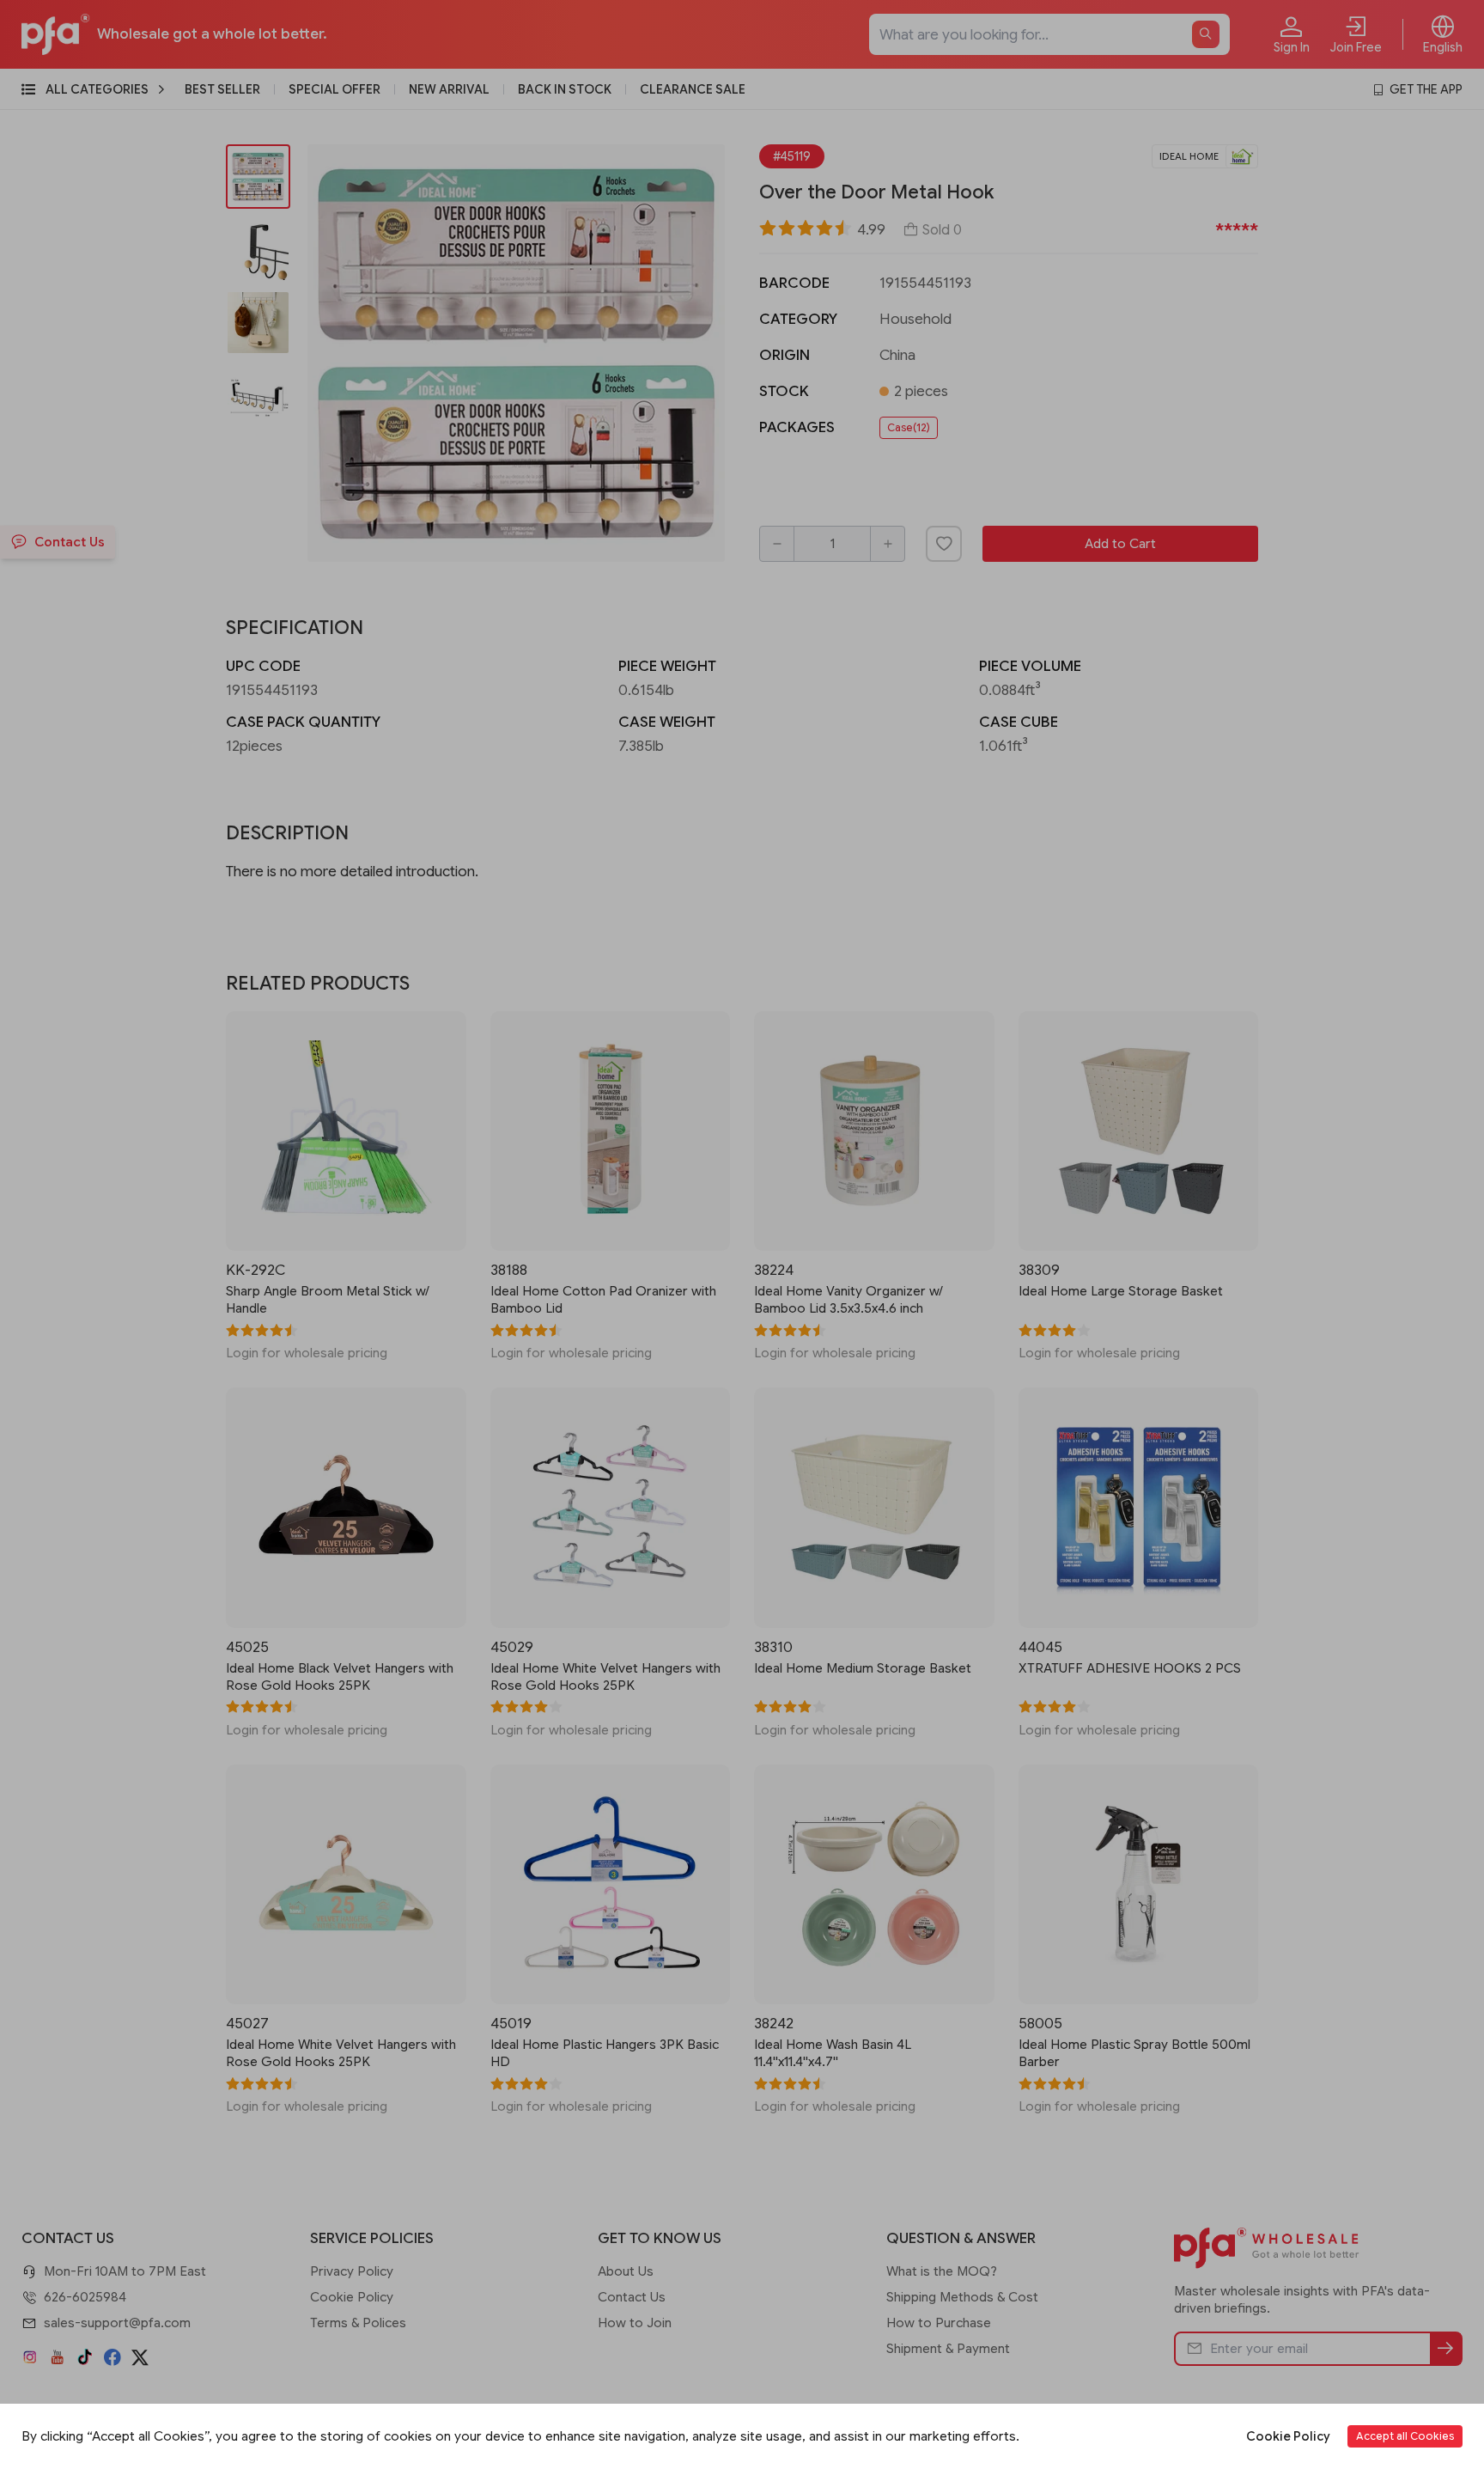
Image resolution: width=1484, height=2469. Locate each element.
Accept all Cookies (1405, 2436)
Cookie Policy (1288, 2436)
